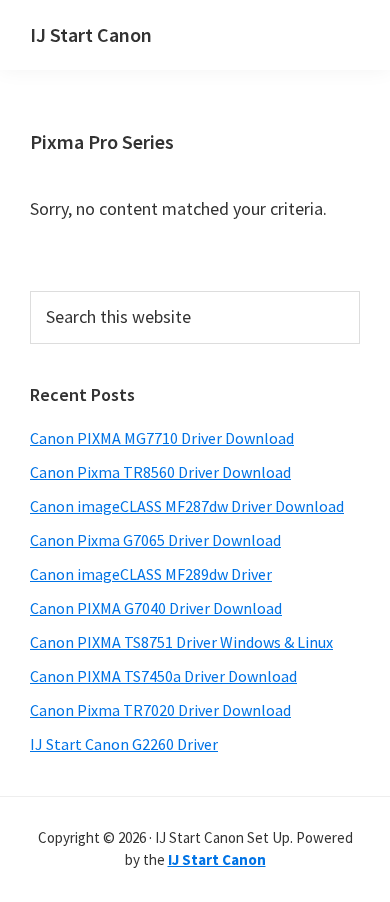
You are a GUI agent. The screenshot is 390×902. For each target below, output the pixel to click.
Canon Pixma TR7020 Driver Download (160, 710)
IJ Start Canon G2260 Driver (124, 744)
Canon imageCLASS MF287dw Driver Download (187, 506)
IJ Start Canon (91, 34)
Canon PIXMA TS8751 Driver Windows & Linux (181, 642)
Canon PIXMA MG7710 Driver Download (162, 438)
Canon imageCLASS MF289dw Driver (151, 574)
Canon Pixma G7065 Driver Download (155, 540)
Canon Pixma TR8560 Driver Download (160, 472)
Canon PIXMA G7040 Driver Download (156, 608)
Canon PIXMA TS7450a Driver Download (163, 676)
